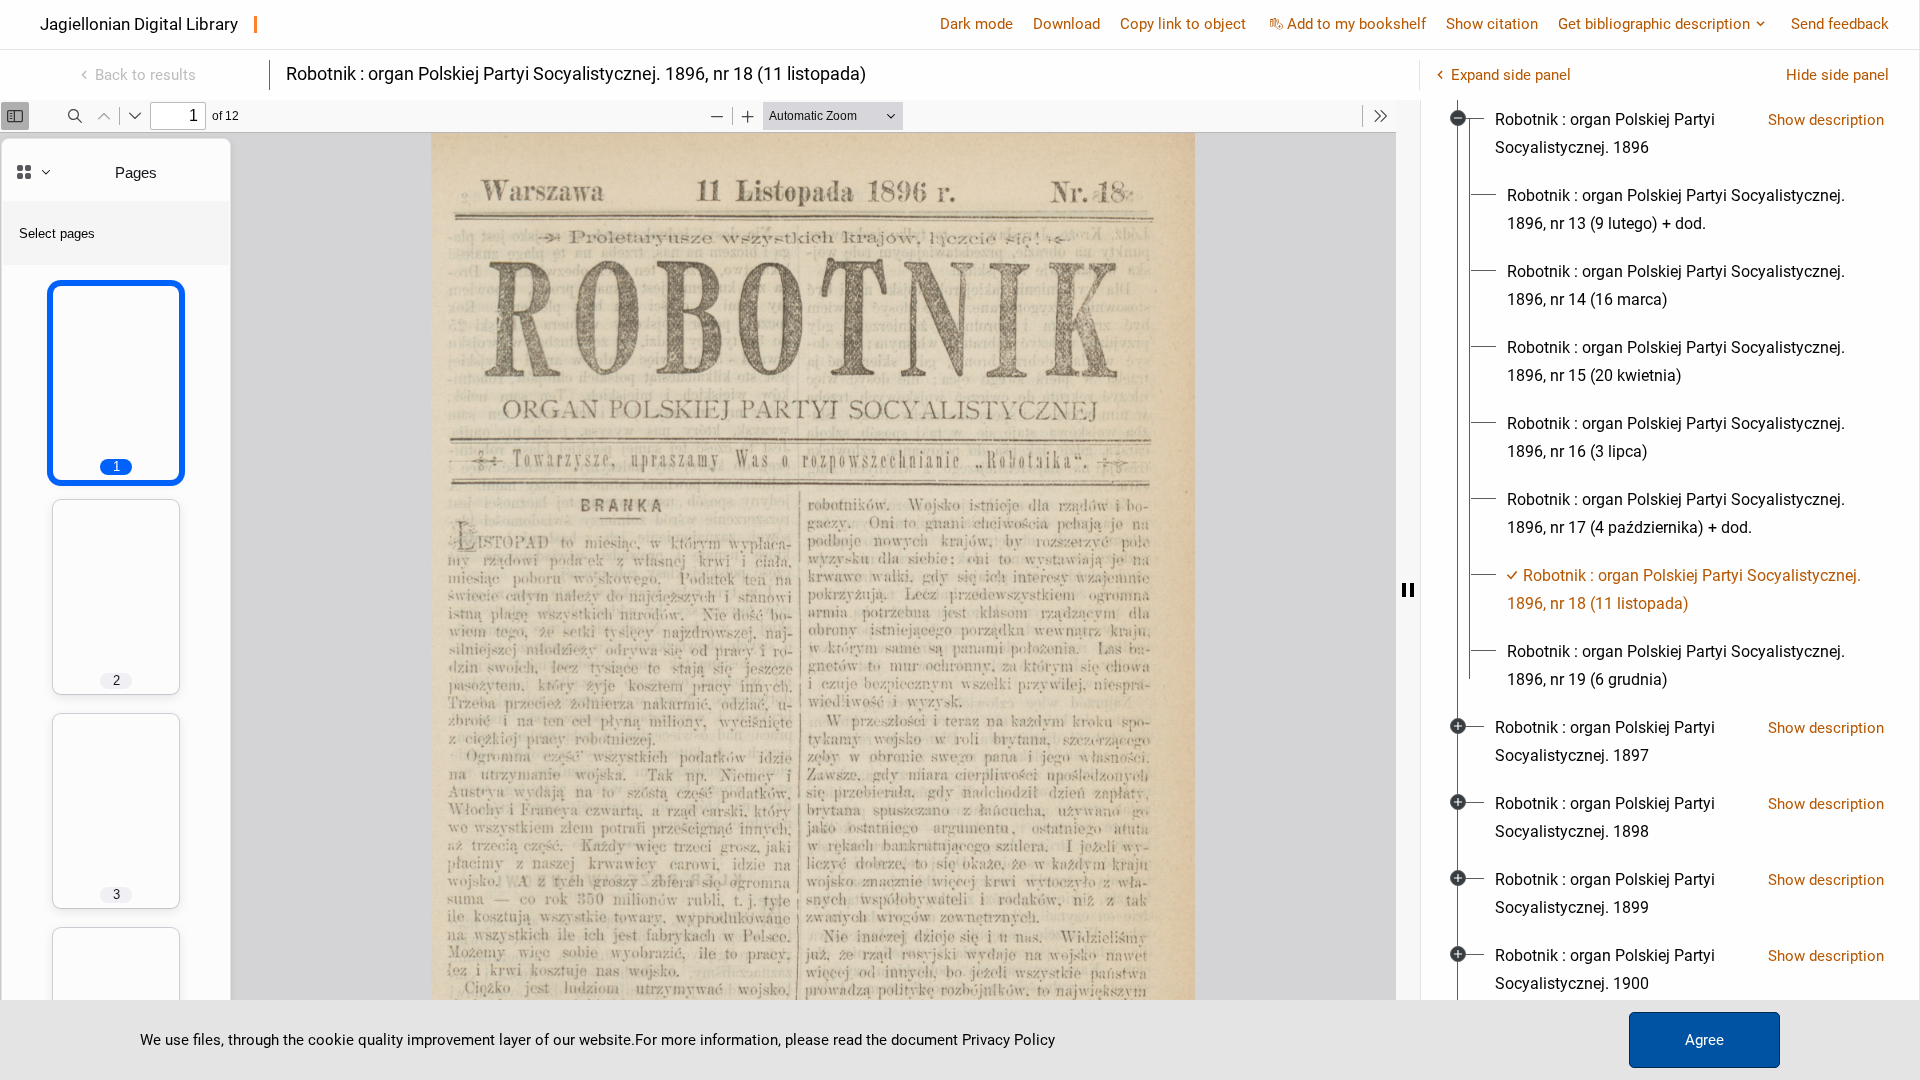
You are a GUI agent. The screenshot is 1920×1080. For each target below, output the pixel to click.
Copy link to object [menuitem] (1183, 24)
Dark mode (976, 24)
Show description (1826, 120)
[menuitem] (1623, 134)
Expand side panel (1511, 75)
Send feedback (1840, 24)
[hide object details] (1408, 590)
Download (1066, 24)
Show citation (1492, 24)
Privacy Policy (1008, 1040)
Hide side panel (1837, 75)
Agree (1704, 1040)
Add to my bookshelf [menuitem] (1356, 24)
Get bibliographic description (1654, 24)
